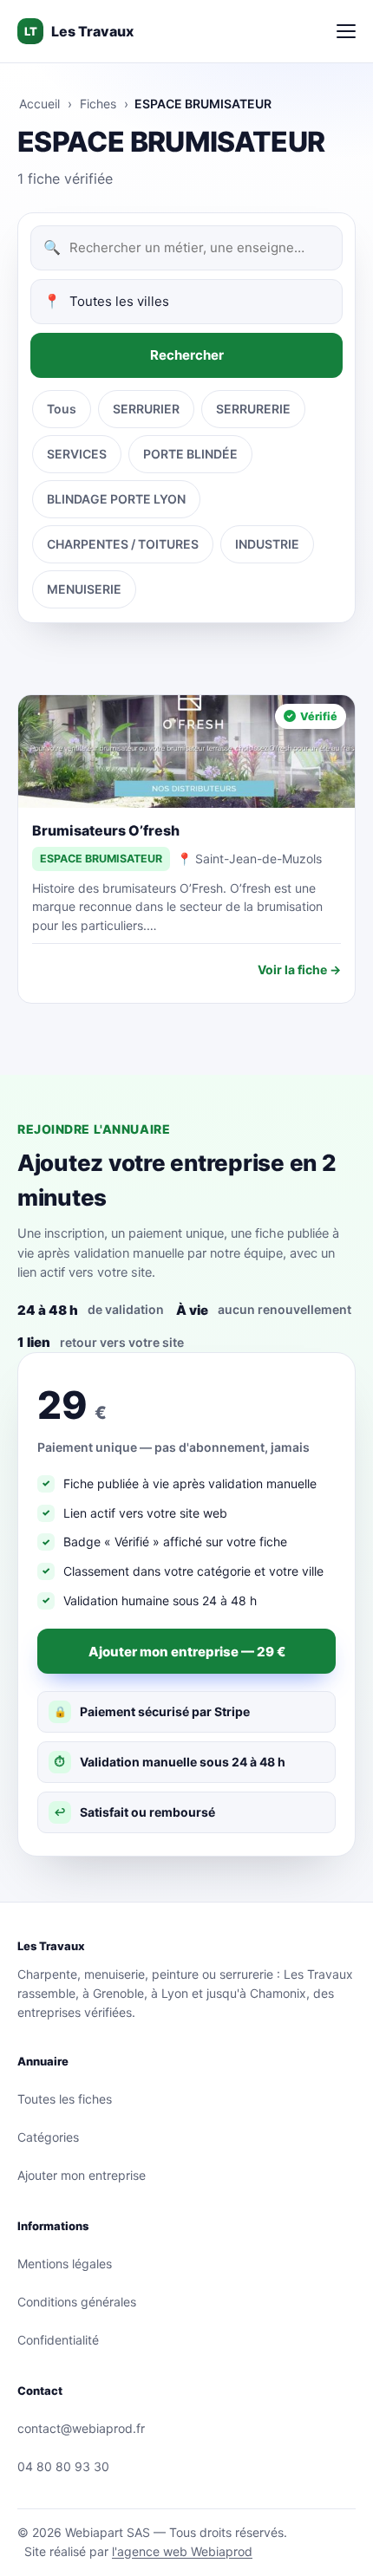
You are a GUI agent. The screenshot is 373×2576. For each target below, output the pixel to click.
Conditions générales (77, 2302)
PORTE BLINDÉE (190, 454)
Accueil (39, 104)
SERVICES (77, 454)
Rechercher (187, 355)
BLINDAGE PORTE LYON (116, 499)
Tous (62, 409)
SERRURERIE (253, 409)
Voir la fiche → (299, 969)
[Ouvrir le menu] (346, 31)
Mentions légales (65, 2264)
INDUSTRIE (267, 544)
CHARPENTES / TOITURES (123, 544)
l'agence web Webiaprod (182, 2551)
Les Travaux (79, 31)
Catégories (48, 2137)
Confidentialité (58, 2340)
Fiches (98, 104)
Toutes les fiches (65, 2099)
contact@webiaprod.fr (81, 2428)
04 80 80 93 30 (63, 2466)
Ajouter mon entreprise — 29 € (187, 1652)
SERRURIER (146, 409)
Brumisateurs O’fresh (106, 830)
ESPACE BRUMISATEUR (101, 859)
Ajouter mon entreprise (82, 2175)
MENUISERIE (84, 589)
